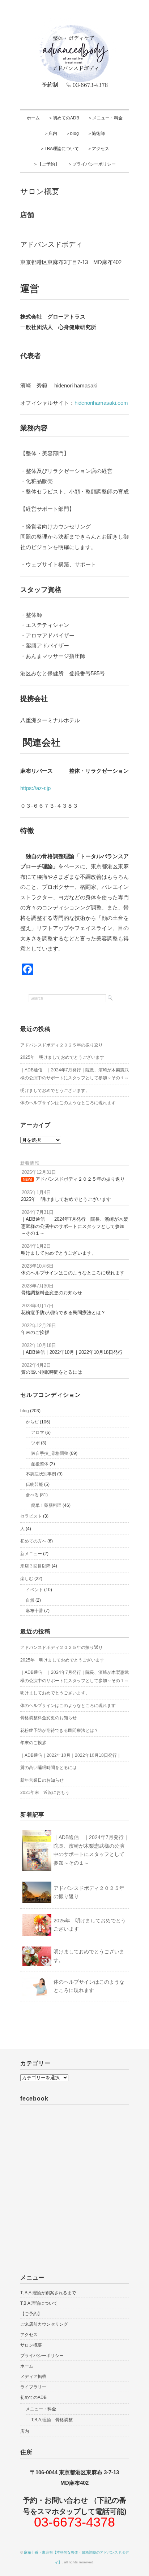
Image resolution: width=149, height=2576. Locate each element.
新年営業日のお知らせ (42, 1780)
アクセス (29, 2335)
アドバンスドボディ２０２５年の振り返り (61, 1045)
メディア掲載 (33, 2377)
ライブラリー (33, 2387)
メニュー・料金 (41, 2409)
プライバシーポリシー (42, 2356)
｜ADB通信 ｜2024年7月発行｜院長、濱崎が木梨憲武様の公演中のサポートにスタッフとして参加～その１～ (74, 1074)
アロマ (38, 1432)
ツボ (35, 1443)
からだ (32, 1422)
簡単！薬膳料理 (46, 1505)
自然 (30, 1600)
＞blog (72, 133)
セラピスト (31, 1516)
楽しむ (27, 1579)
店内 (25, 2431)
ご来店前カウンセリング (44, 2324)
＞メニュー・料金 (105, 118)
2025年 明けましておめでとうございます (62, 1057)
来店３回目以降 (35, 1566)
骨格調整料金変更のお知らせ (48, 1718)
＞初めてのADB (64, 118)
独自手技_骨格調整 (50, 1453)
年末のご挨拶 (33, 1743)
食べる (32, 1495)
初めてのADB (33, 2397)
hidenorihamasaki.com (101, 403)
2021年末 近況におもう (45, 1792)
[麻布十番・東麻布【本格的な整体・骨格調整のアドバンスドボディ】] (74, 23)
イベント (34, 1590)
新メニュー (31, 1554)
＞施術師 (96, 133)
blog (25, 1411)
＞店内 (51, 133)
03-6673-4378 (74, 2522)
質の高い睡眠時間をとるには (48, 1768)
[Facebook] (27, 969)
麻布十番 (34, 1611)
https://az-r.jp (35, 788)
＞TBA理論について (59, 149)
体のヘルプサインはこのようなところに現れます (68, 1103)
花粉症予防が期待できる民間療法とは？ (59, 1730)
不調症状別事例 (41, 1474)
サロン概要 (31, 2345)
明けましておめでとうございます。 (55, 1090)
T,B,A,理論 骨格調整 (52, 2420)
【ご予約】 (31, 2314)
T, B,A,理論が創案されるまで (48, 2293)
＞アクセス (98, 149)
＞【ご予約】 (46, 164)
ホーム (33, 118)
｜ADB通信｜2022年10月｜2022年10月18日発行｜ (71, 1755)
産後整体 (40, 1464)
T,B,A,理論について (39, 2303)
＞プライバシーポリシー (92, 164)
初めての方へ (33, 1541)
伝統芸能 (34, 1484)
